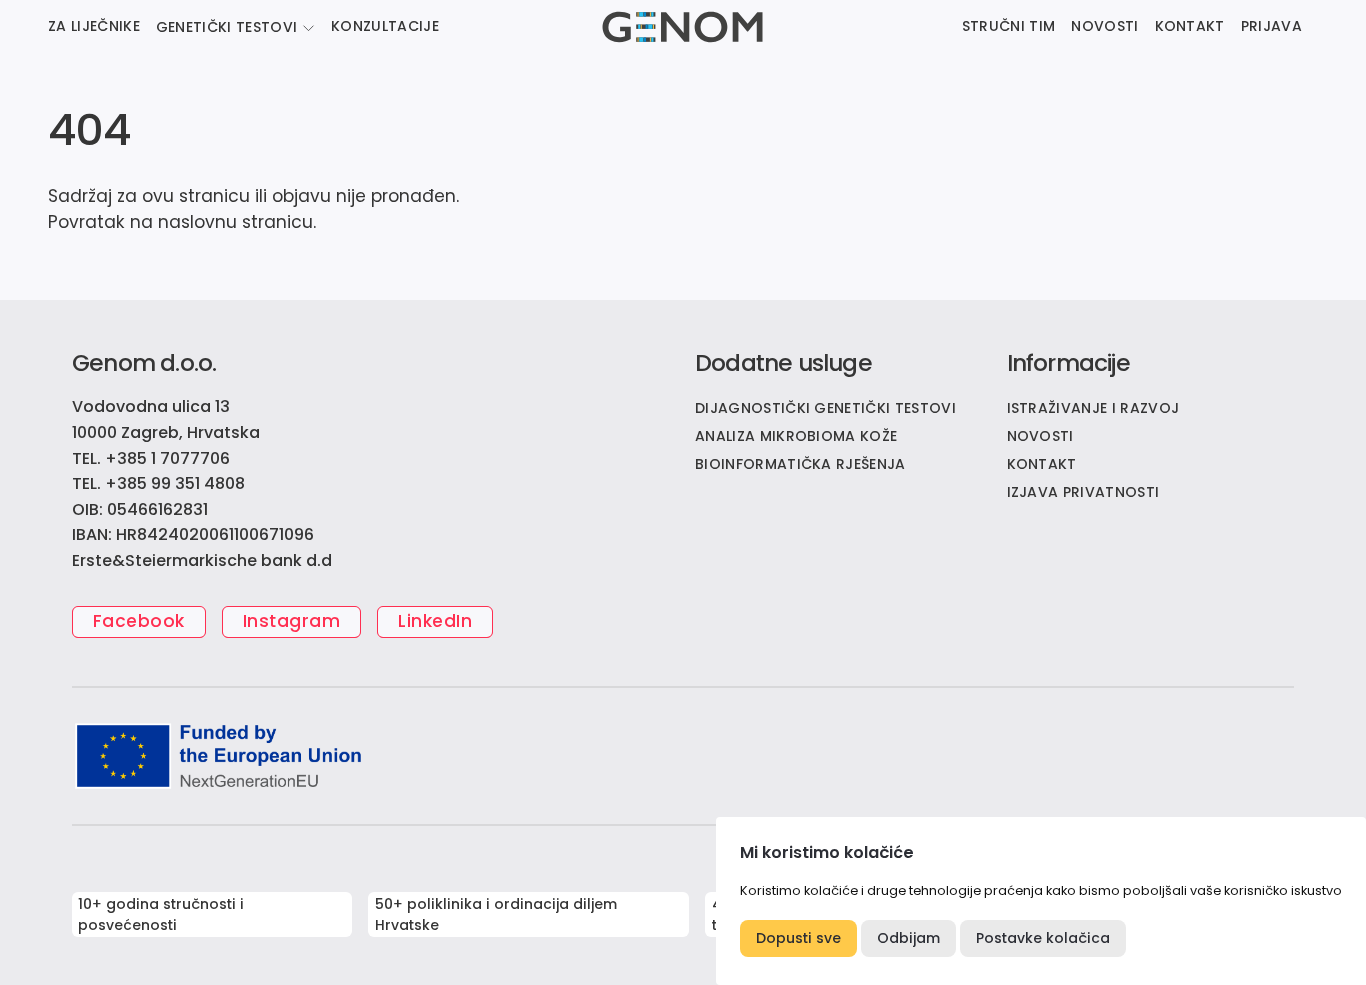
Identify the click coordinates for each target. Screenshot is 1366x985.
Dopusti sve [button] (798, 938)
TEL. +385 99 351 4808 (158, 483)
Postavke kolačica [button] (1043, 938)
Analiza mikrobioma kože (796, 436)
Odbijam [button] (908, 938)
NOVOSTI (1104, 26)
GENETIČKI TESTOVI (226, 27)
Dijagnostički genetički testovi (825, 408)
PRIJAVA (1271, 26)
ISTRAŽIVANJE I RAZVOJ (1093, 408)
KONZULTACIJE (385, 26)
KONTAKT (1190, 26)
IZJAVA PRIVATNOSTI (1083, 492)
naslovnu (197, 222)
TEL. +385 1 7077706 (151, 458)
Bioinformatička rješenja (800, 464)
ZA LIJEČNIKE (94, 26)
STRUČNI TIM (1009, 26)
